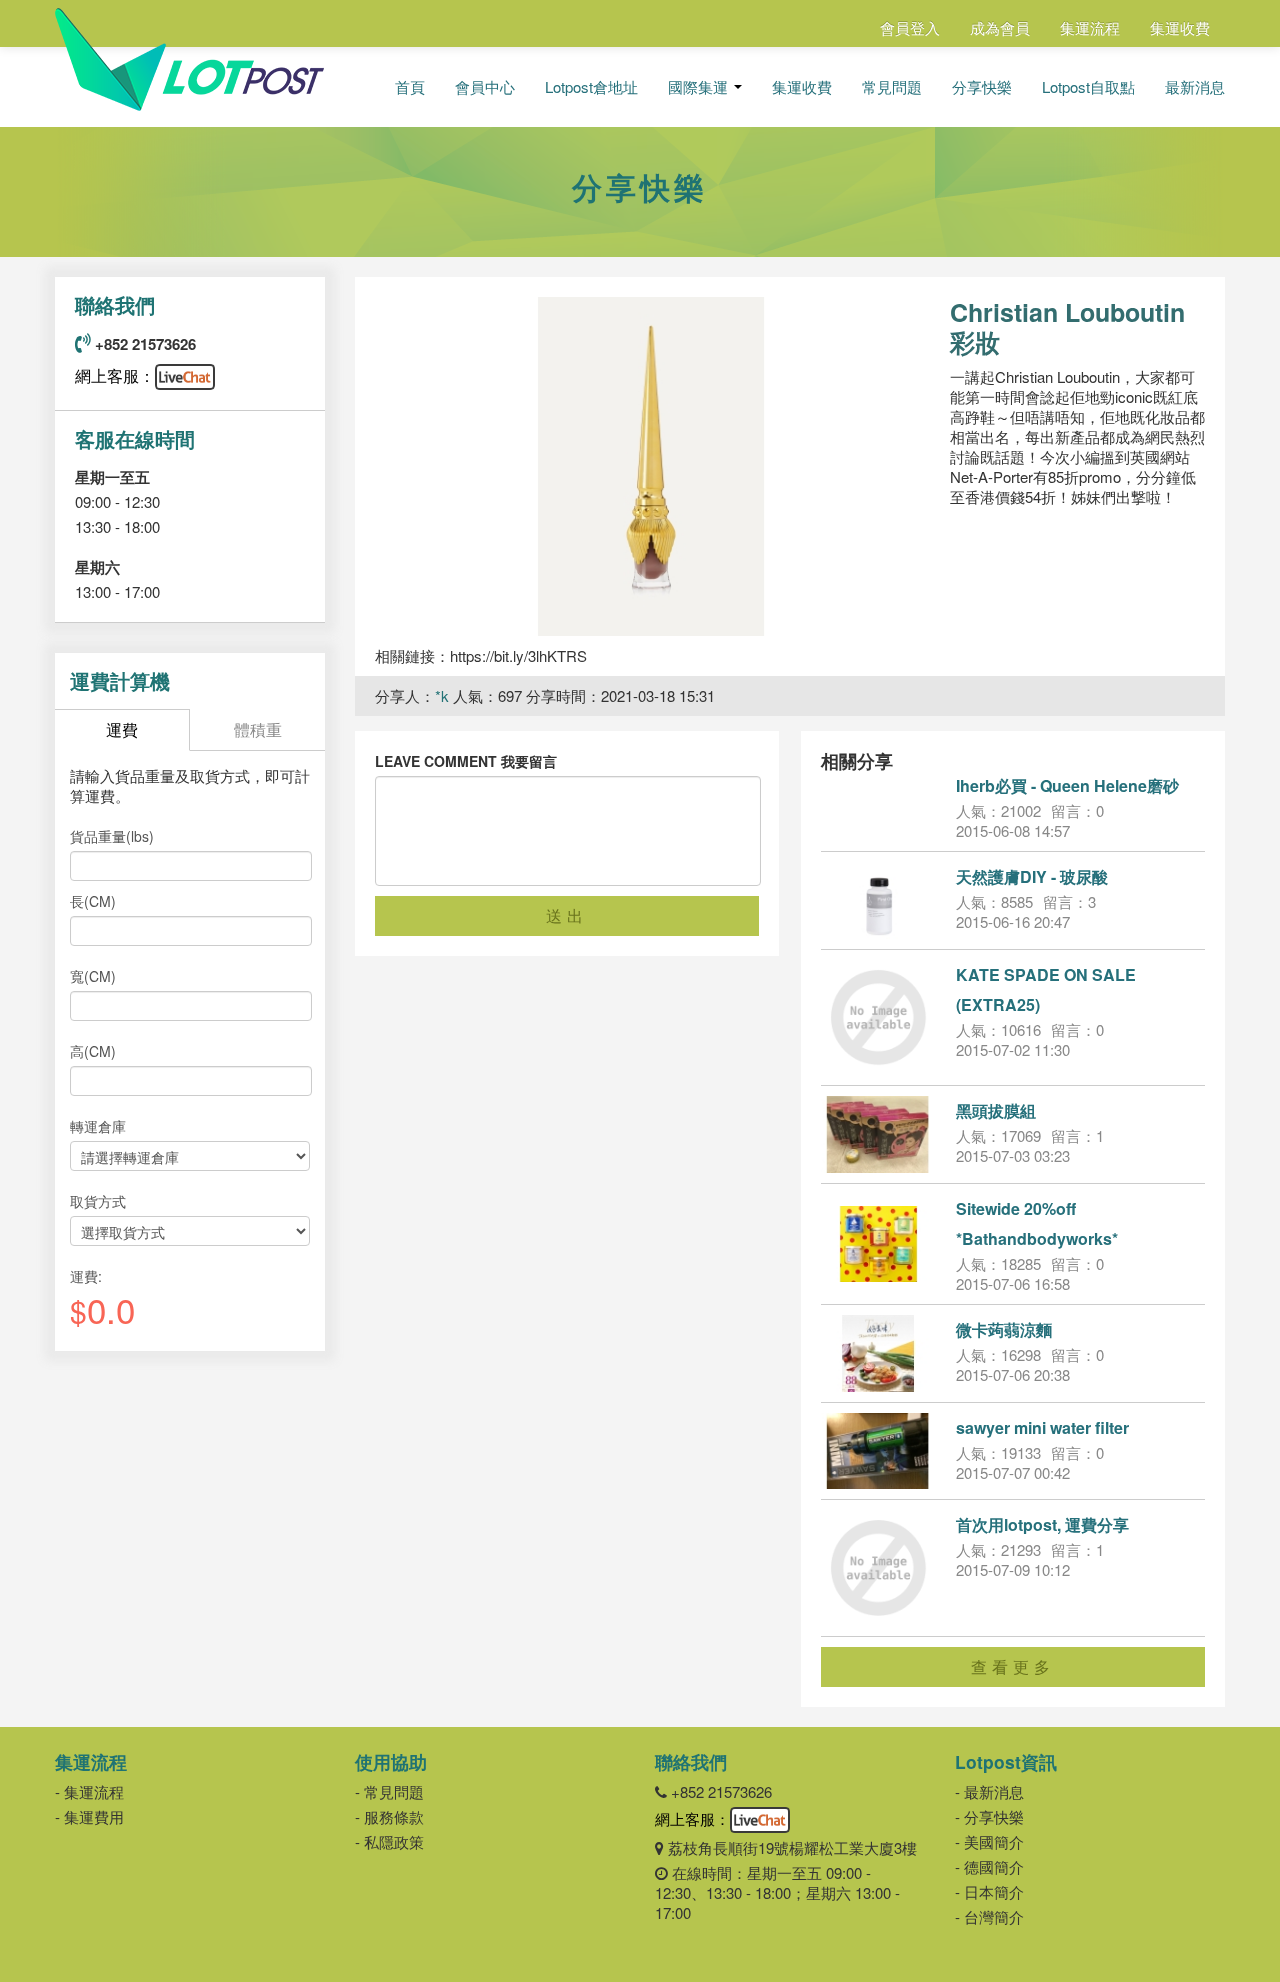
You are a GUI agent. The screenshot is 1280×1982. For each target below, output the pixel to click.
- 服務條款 (389, 1816)
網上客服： (115, 375)
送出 (567, 915)
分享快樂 (982, 87)
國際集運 (700, 87)
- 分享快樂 (989, 1816)
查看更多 (1013, 1666)
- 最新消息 (989, 1791)
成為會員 (1000, 27)
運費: (86, 1276)
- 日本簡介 (989, 1891)
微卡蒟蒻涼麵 (1004, 1329)
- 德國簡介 (989, 1866)
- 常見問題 (389, 1791)
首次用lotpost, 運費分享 (1042, 1524)
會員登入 (910, 27)
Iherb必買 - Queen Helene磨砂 (1067, 785)
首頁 (410, 87)
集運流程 (1090, 27)
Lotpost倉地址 (591, 87)
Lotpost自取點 (1088, 87)
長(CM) (93, 901)
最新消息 (1195, 87)
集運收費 (1180, 27)
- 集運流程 (89, 1791)
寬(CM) (93, 976)
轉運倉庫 (98, 1126)
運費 (122, 729)
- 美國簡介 (989, 1841)
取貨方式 (98, 1201)
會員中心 (485, 87)
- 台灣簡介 (989, 1916)
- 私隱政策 (389, 1841)
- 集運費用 (89, 1816)
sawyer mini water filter (1042, 1427)
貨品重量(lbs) (112, 836)
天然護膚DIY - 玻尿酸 (1032, 876)
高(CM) (93, 1051)
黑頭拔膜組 (996, 1110)
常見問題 (892, 87)
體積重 (258, 729)
